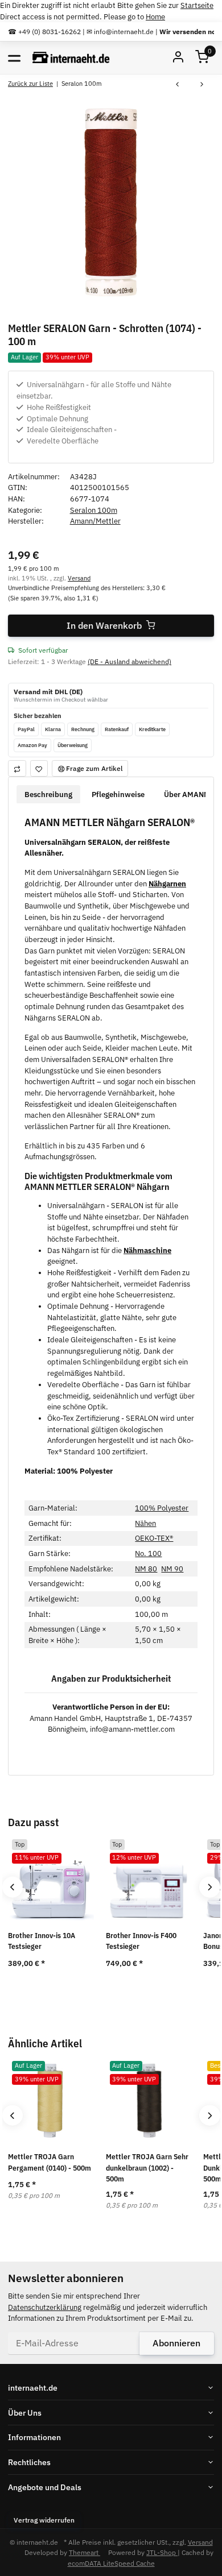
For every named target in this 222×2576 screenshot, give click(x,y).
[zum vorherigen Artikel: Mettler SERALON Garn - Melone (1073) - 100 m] (177, 85)
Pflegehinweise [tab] (118, 795)
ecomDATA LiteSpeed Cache (111, 2563)
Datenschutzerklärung (45, 2307)
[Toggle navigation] (14, 57)
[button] (202, 58)
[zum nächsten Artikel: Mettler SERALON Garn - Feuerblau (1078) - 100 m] (202, 85)
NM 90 (172, 1569)
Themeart (85, 2552)
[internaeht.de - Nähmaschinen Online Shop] (71, 58)
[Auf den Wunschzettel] (39, 768)
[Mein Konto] (178, 58)
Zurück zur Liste (30, 83)
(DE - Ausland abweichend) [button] (129, 661)
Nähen (145, 1523)
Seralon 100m (94, 510)
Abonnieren (176, 2343)
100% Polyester (162, 1508)
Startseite (197, 5)
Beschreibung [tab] (48, 795)
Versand (79, 578)
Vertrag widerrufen (44, 2520)
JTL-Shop (162, 2552)
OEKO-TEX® (154, 1538)
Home (155, 17)
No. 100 (148, 1554)
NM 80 (146, 1569)
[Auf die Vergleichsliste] (17, 768)
